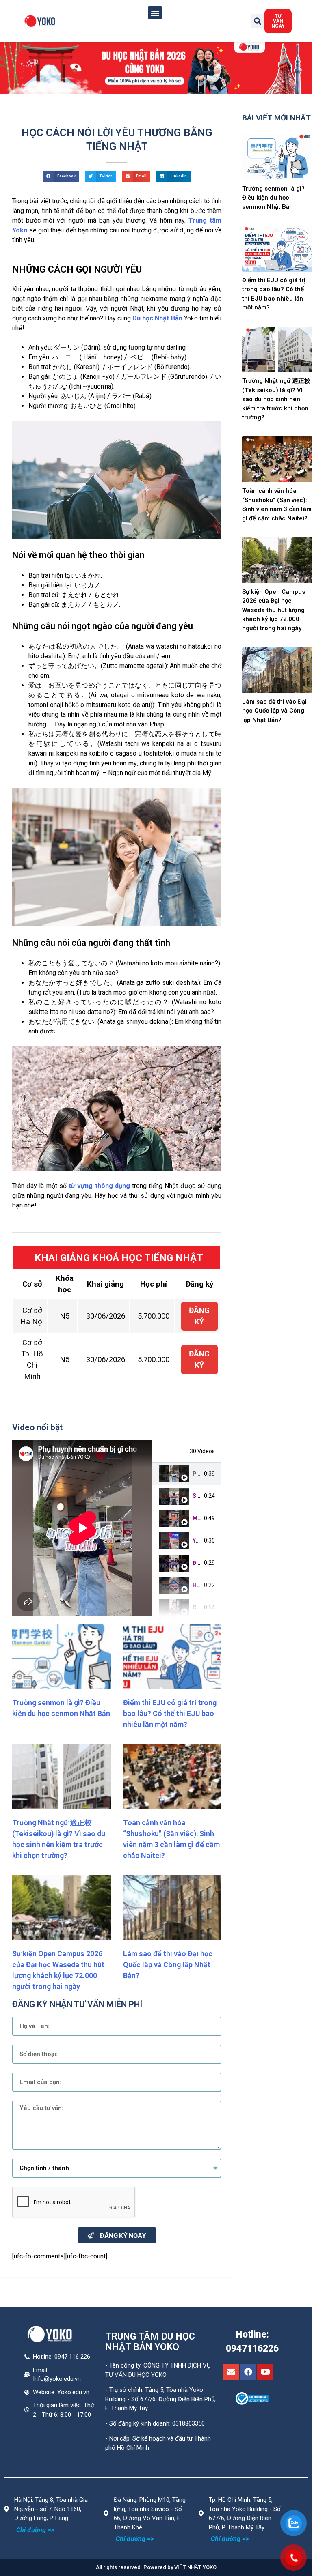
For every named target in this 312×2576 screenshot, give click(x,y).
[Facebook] (248, 2372)
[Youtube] (265, 2372)
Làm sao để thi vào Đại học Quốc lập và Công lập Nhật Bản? (168, 1965)
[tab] (187, 1474)
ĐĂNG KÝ (199, 1316)
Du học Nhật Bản (157, 318)
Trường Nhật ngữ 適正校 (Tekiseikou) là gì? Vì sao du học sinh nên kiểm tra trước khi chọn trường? (276, 399)
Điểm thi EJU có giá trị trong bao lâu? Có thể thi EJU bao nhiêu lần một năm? (170, 1713)
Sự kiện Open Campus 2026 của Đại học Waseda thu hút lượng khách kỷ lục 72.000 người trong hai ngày (274, 610)
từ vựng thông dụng (99, 1186)
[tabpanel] (82, 1528)
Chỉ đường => (35, 2530)
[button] (155, 13)
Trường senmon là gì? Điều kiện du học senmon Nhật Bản (273, 198)
